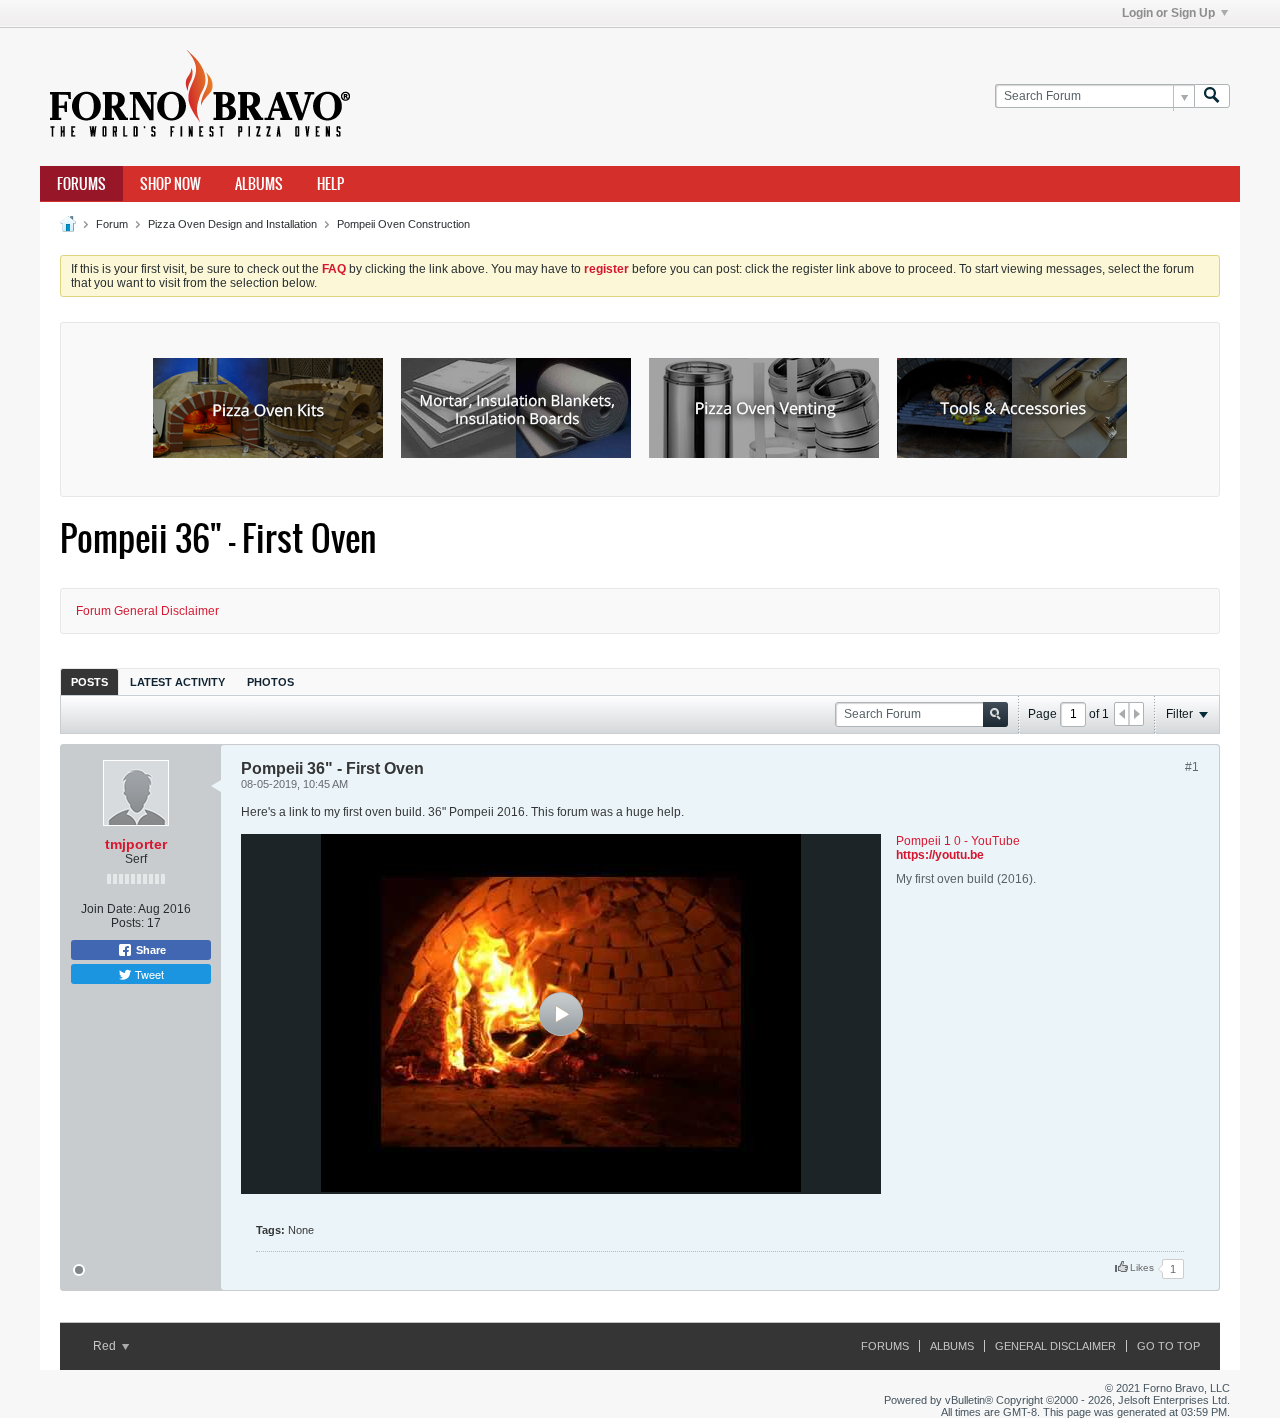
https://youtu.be (940, 855)
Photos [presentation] (270, 682)
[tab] (89, 681)
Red (106, 1346)
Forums (81, 184)
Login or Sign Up (1168, 13)
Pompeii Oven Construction (403, 224)
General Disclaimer (1055, 1346)
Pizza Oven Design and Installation (232, 224)
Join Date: (108, 909)
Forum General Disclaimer (147, 611)
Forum (112, 224)
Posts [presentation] (89, 682)
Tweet (148, 974)
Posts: (127, 923)
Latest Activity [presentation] (177, 682)
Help (330, 184)
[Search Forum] (1212, 96)
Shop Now (170, 184)
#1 (1192, 767)
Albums (259, 184)
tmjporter (136, 844)
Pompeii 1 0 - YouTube (958, 841)
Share (149, 950)
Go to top (1168, 1346)
